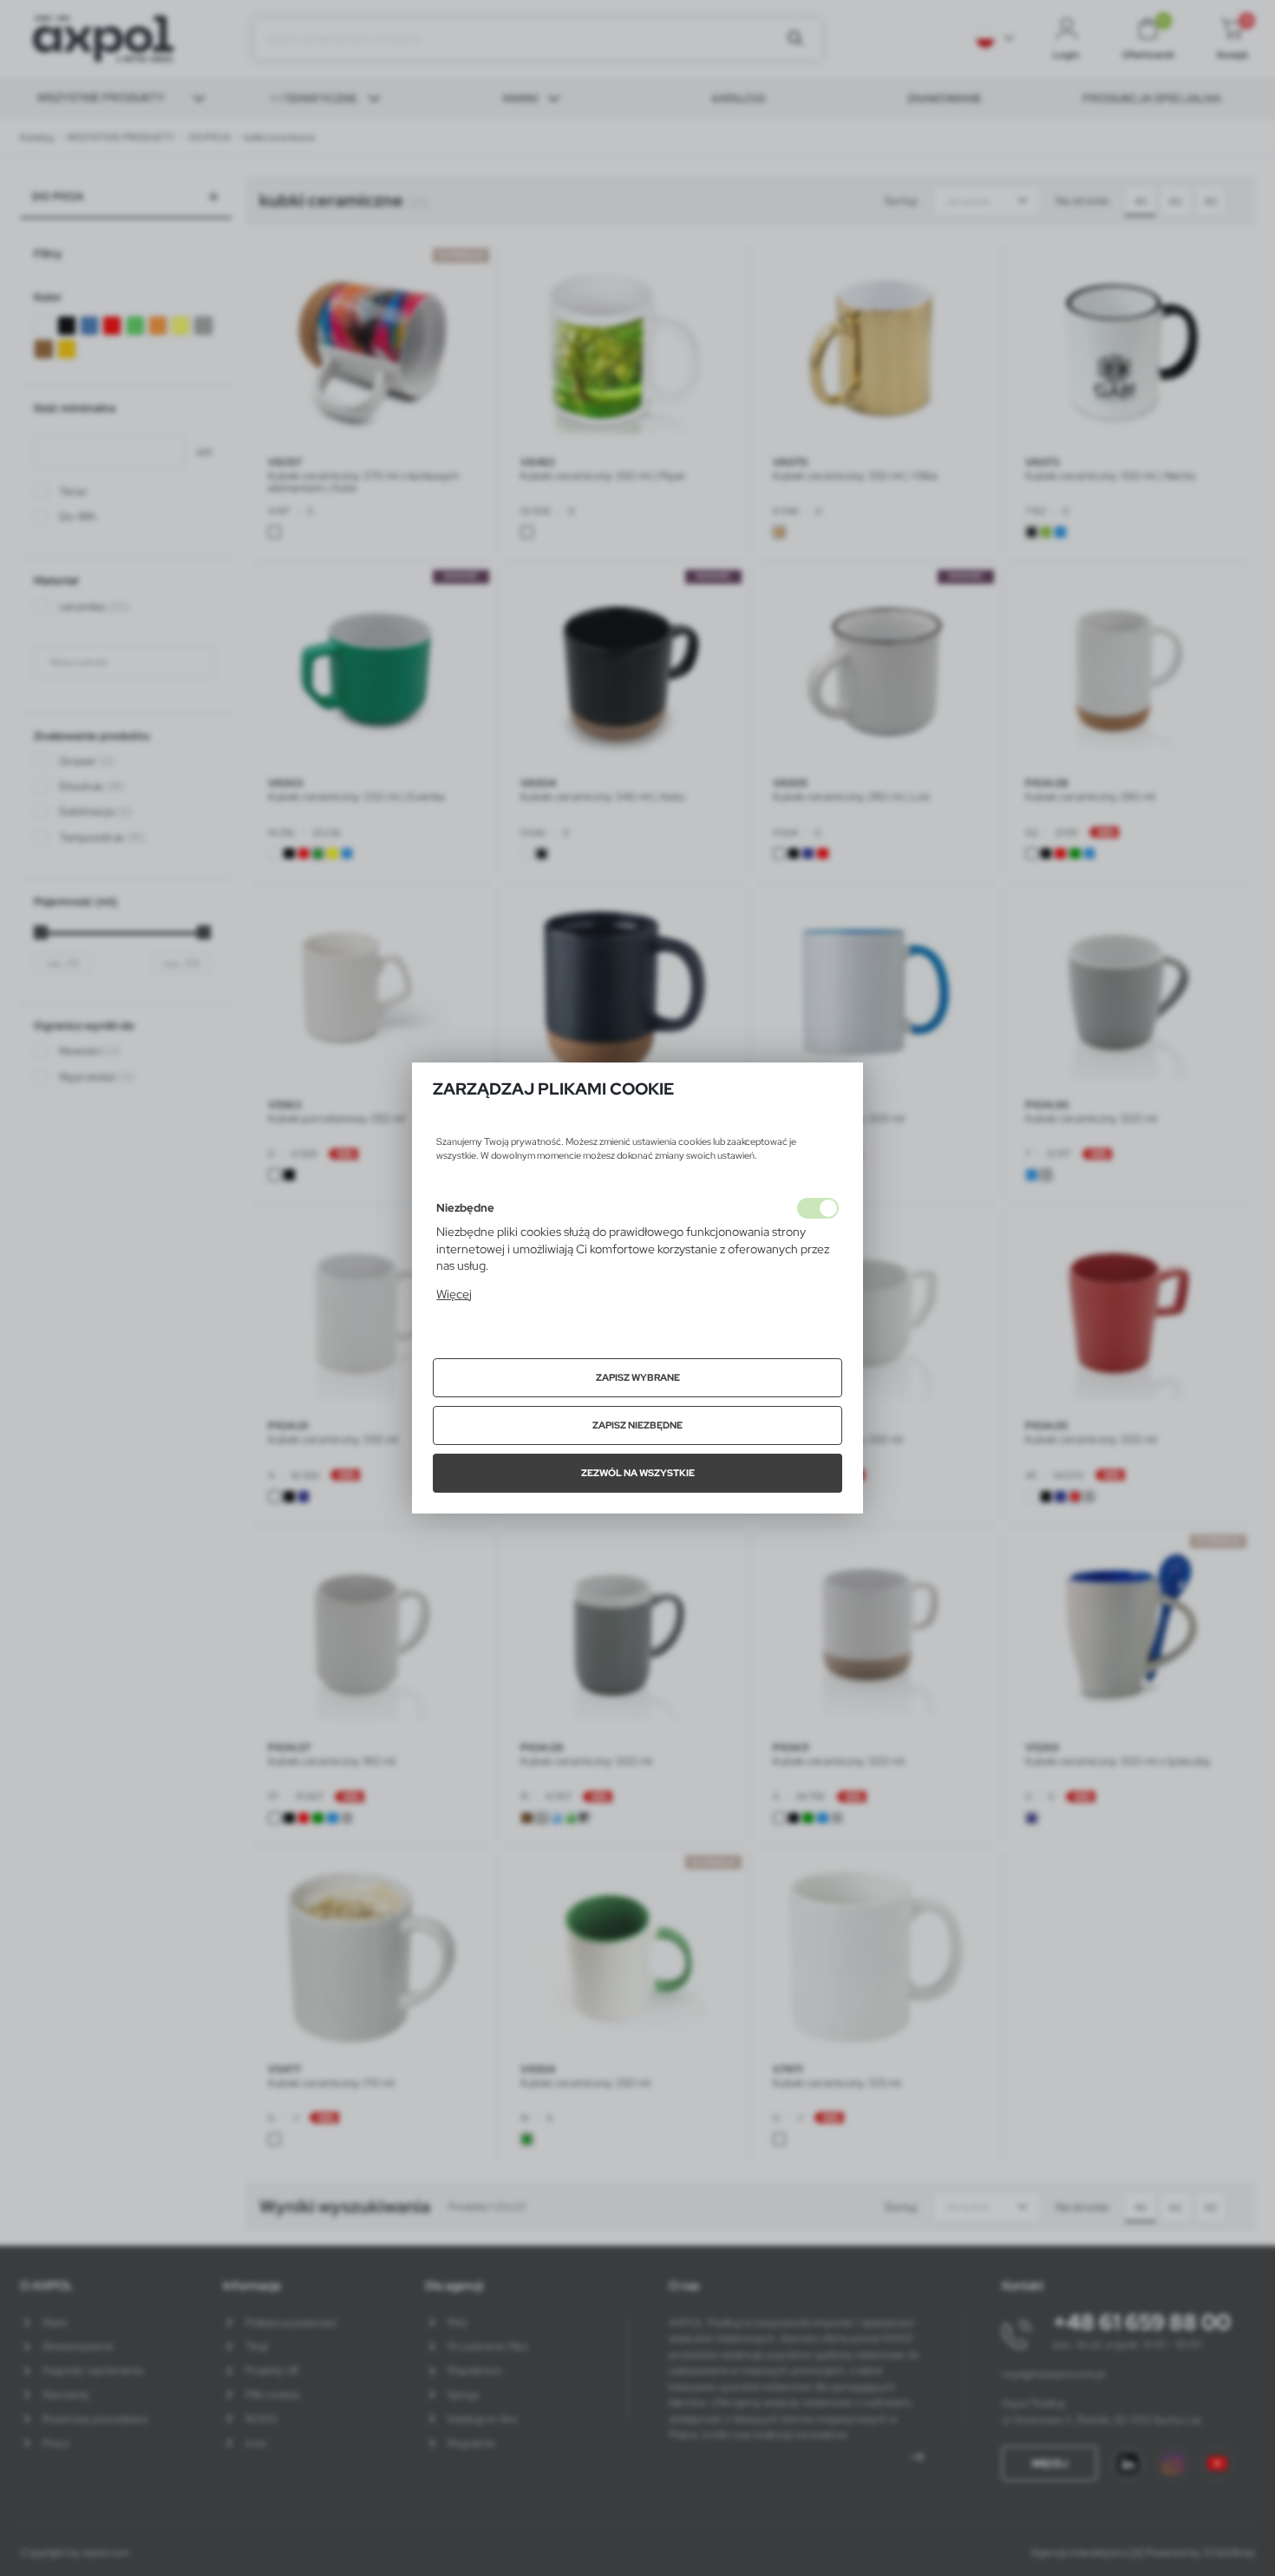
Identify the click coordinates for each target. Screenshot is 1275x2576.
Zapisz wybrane (638, 1377)
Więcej (454, 1294)
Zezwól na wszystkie (638, 1473)
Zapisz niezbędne (637, 1425)
